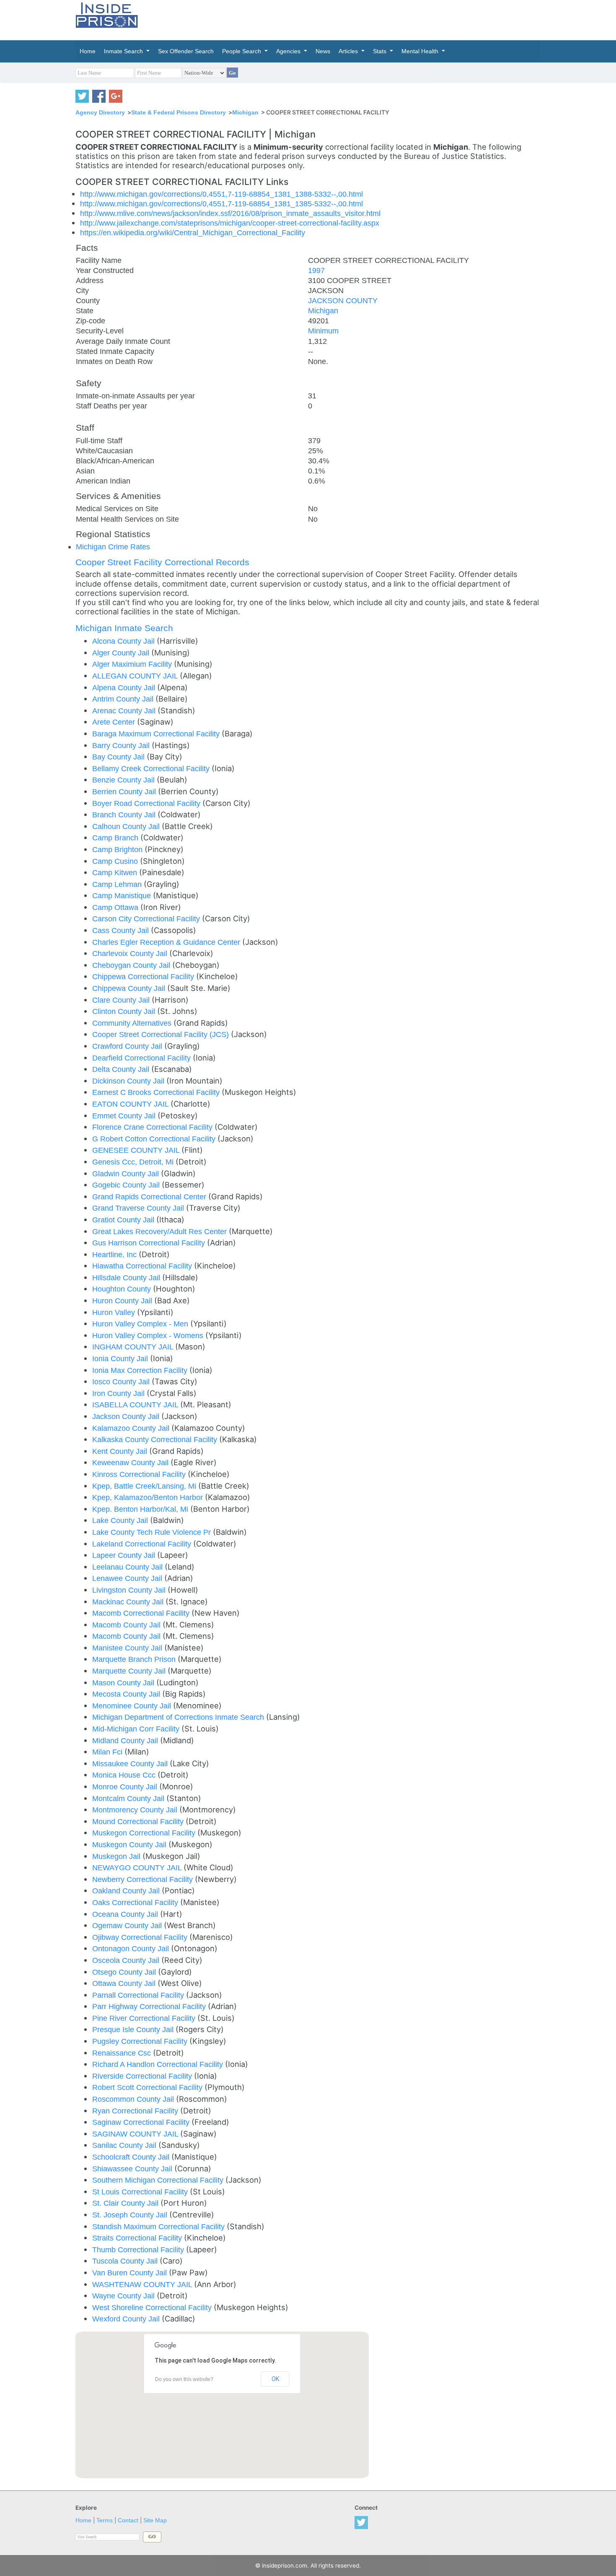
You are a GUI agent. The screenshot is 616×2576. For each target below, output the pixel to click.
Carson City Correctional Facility (147, 919)
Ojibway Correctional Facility (141, 1937)
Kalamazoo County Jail (132, 1428)
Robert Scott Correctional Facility (148, 2087)
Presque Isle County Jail (134, 2029)
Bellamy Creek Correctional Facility (152, 768)
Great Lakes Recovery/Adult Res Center (160, 1231)
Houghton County (123, 1289)
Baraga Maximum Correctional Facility (157, 734)
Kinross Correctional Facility (140, 1474)
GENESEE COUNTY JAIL (137, 1150)
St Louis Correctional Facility (141, 2192)
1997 (316, 270)
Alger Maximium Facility (133, 664)
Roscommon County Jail (134, 2099)
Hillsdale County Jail (127, 1278)
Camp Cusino (116, 861)
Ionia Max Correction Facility (141, 1370)
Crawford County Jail (128, 1046)
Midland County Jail (126, 1740)
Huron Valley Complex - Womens (149, 1335)
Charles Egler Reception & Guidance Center (167, 942)
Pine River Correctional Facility (145, 2018)
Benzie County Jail (124, 780)
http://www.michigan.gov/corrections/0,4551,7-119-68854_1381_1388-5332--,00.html (221, 194)
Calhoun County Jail (127, 826)
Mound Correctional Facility (139, 1821)
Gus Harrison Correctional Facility (150, 1243)
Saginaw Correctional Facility (142, 2122)
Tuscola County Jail (126, 2261)
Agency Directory (100, 112)
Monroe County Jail (126, 1787)
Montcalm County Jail (129, 1798)
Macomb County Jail (127, 1625)
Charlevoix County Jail (131, 953)
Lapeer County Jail (125, 1555)
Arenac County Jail (125, 711)
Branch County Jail (125, 815)
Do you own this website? (184, 2379)
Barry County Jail (122, 745)
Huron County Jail (123, 1301)
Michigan (245, 112)
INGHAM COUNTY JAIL (134, 1347)
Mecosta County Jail (127, 1694)
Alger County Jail (122, 653)
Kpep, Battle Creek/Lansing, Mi (145, 1486)
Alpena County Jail (125, 688)
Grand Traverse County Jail (139, 1208)
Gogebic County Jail (127, 1185)
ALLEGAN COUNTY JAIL (136, 676)
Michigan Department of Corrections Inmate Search (179, 1717)
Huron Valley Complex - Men (141, 1324)
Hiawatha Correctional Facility (143, 1266)
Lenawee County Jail (128, 1578)
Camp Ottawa (116, 907)
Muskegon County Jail (130, 1844)
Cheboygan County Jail (132, 965)
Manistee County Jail (128, 1648)
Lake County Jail (121, 1520)
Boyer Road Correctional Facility (147, 803)
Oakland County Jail (127, 1891)
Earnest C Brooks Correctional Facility (157, 1092)
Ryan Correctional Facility (136, 2111)
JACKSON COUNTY (343, 300)
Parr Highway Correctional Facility (150, 2006)
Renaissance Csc (123, 2053)
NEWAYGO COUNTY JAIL (138, 1868)
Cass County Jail (122, 930)
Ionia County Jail (121, 1358)
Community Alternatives (133, 1023)
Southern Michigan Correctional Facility (159, 2180)
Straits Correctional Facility (138, 2238)
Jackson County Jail (127, 1416)
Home (83, 2520)
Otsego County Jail (125, 1972)
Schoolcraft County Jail (132, 2157)
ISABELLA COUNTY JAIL (136, 1405)
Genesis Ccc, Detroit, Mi (134, 1162)
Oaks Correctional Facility (136, 1902)
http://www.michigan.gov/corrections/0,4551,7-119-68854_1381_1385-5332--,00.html (221, 204)
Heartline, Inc (115, 1254)
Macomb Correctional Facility (142, 1613)
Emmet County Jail (125, 1116)
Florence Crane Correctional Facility (153, 1127)
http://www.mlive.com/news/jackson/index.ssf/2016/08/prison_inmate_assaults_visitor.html (230, 213)
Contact (128, 2520)
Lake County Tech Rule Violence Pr (153, 1532)
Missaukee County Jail (131, 1764)
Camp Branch (116, 838)
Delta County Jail (122, 1069)
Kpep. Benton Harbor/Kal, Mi (141, 1509)
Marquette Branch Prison (135, 1659)
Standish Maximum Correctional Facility (159, 2226)
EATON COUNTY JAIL (131, 1104)
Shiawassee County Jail (133, 2169)
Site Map (155, 2520)
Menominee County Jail (133, 1706)
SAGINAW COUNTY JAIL (136, 2134)
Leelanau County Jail (128, 1567)
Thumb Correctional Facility (139, 2250)
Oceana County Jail (126, 1914)
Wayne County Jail (124, 2296)
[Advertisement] (347, 19)
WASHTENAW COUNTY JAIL (143, 2284)
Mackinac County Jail (129, 1602)
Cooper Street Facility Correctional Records (162, 562)
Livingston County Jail (130, 1590)
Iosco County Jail (122, 1382)
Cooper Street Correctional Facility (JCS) (162, 1034)
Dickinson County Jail (129, 1081)
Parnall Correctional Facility (139, 1995)
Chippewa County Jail (130, 988)
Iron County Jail (119, 1393)
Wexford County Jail (127, 2319)
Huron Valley (115, 1312)
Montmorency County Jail (136, 1810)
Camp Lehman (118, 884)
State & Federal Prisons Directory (179, 112)
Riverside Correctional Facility (143, 2076)
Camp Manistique (123, 895)
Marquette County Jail (130, 1671)
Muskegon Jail (117, 1856)
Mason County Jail (124, 1683)
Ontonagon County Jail (132, 1948)
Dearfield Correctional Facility (142, 1058)
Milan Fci (108, 1752)
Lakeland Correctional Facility (143, 1544)
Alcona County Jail (124, 641)
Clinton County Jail (125, 1011)
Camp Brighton (118, 849)
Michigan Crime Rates (113, 547)
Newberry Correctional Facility (144, 1879)
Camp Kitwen (116, 872)
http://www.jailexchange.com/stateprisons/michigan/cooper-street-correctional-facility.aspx (230, 223)
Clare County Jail (122, 1000)
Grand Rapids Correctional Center (150, 1197)
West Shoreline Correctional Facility (153, 2307)
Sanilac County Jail (125, 2145)
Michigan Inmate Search (124, 628)
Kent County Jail (121, 1451)
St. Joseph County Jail (131, 2215)
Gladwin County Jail (127, 1174)
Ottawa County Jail (125, 1983)
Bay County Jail (119, 757)
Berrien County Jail (125, 792)
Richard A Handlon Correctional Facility (159, 2064)
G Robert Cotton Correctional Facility (155, 1139)
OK (275, 2379)
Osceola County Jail (127, 1960)
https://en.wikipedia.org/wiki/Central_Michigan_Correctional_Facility (193, 233)
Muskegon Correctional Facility (145, 1833)
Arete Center (115, 722)
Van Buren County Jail (131, 2273)
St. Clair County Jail (126, 2203)
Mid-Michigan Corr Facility (137, 1729)
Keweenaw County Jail (131, 1462)
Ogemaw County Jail (128, 1925)
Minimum (323, 331)
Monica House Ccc (125, 1775)
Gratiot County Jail (124, 1220)
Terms (105, 2520)
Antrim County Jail (124, 699)
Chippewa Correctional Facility (144, 976)
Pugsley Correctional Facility (141, 2041)
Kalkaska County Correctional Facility (156, 1439)
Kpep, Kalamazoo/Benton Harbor (149, 1497)
